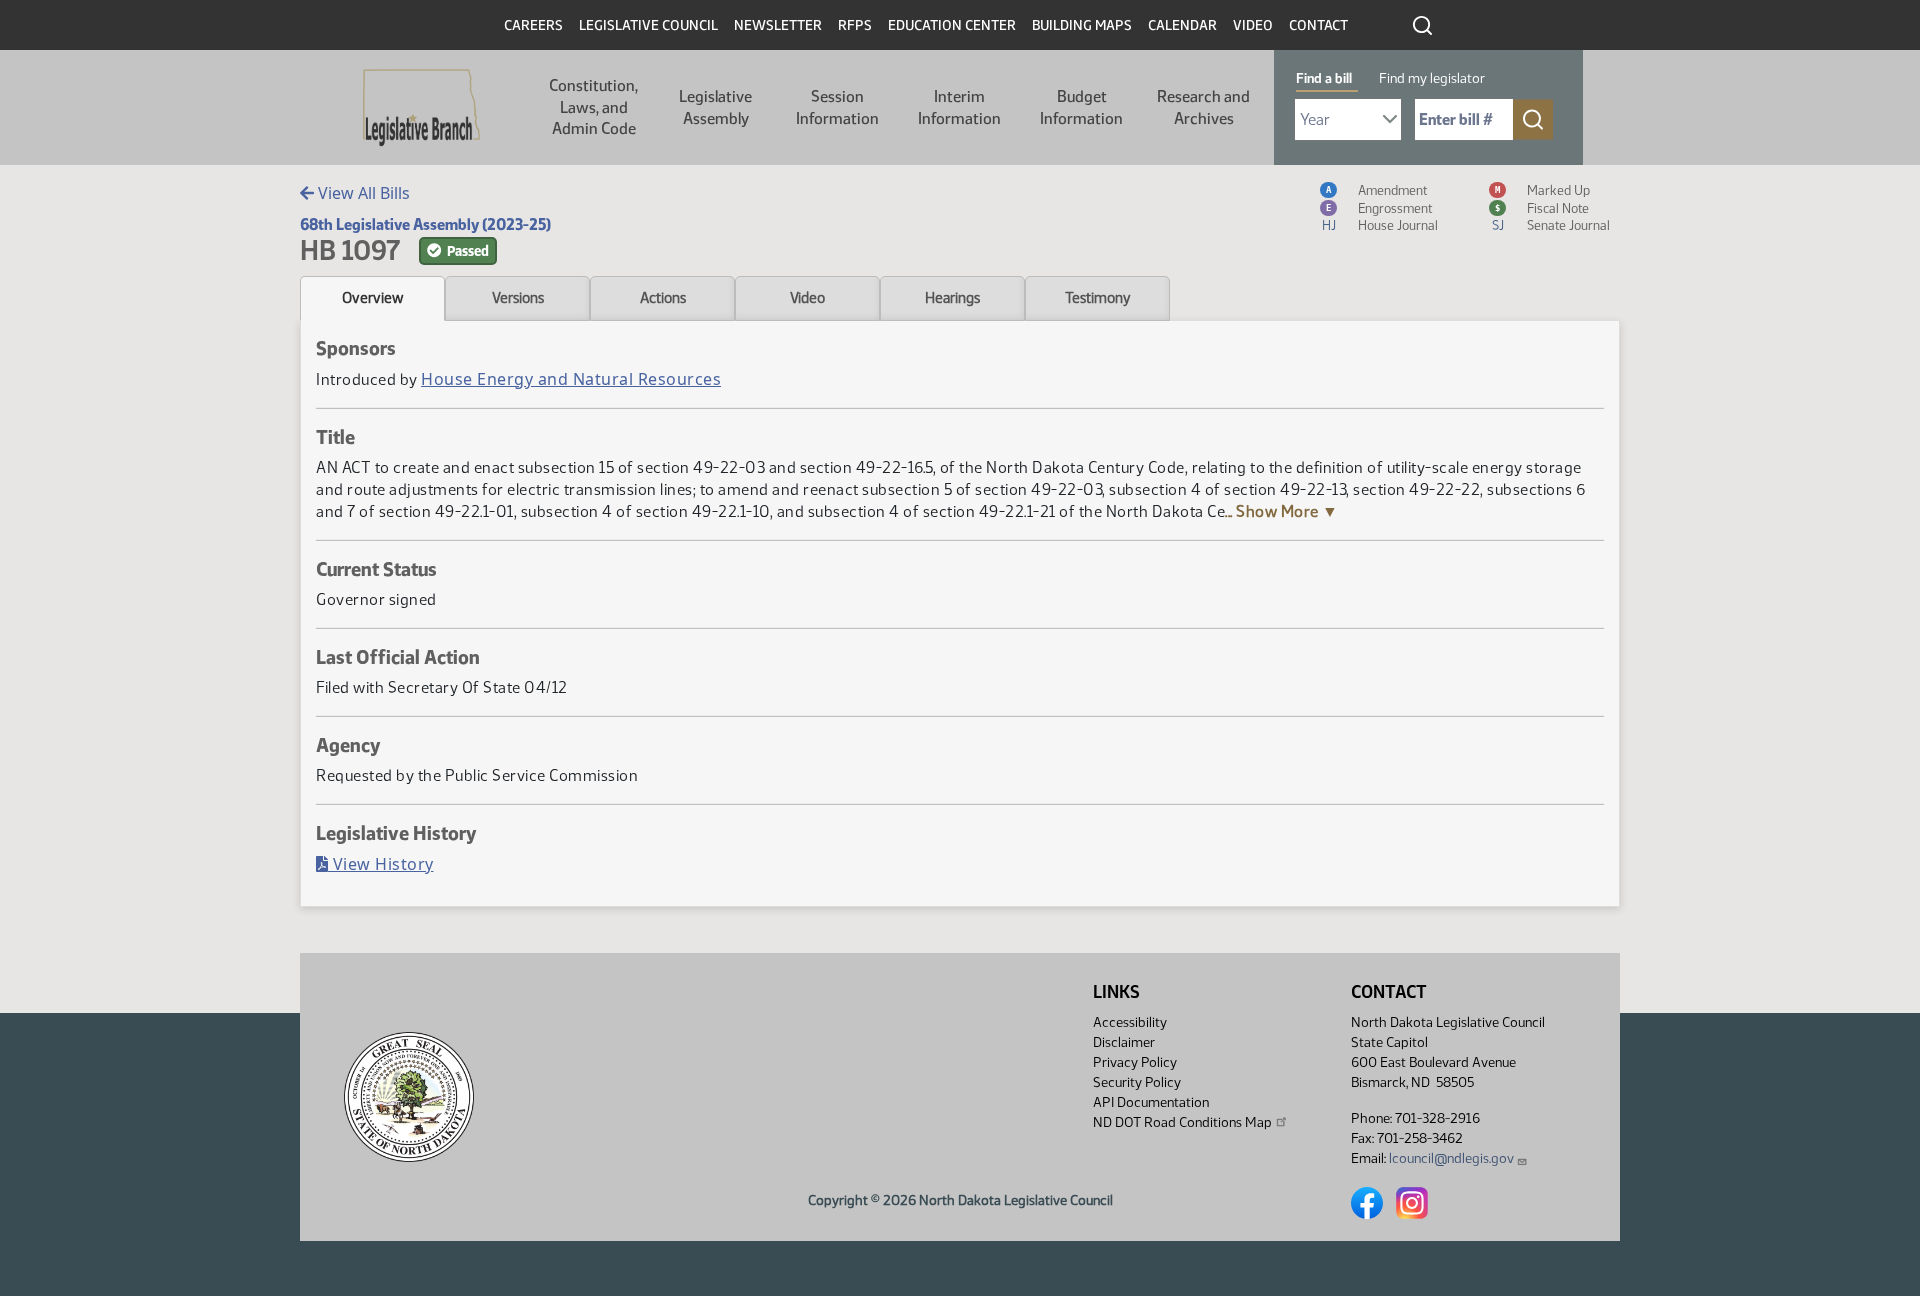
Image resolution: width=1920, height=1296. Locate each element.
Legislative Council (648, 25)
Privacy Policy (1135, 1062)
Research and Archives (1203, 107)
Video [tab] (807, 298)
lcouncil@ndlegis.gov (1451, 1158)
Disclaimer (1124, 1042)
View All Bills (362, 193)
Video (1253, 25)
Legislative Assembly (715, 107)
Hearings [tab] (952, 298)
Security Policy (1137, 1082)
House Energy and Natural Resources (571, 379)
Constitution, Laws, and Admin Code (593, 107)
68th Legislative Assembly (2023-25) (425, 224)
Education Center (952, 25)
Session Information (837, 107)
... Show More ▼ (1282, 511)
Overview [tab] (372, 298)
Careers (533, 25)
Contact (1318, 25)
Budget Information (1081, 107)
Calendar (1182, 25)
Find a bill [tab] (1324, 78)
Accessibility (1130, 1022)
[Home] (421, 108)
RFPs (855, 25)
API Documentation (1151, 1102)
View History (381, 864)
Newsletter (778, 25)
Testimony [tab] (1098, 298)
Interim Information (959, 107)
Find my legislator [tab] (1432, 78)
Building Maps (1082, 25)
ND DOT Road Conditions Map (1182, 1122)
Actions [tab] (663, 298)
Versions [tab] (518, 298)
